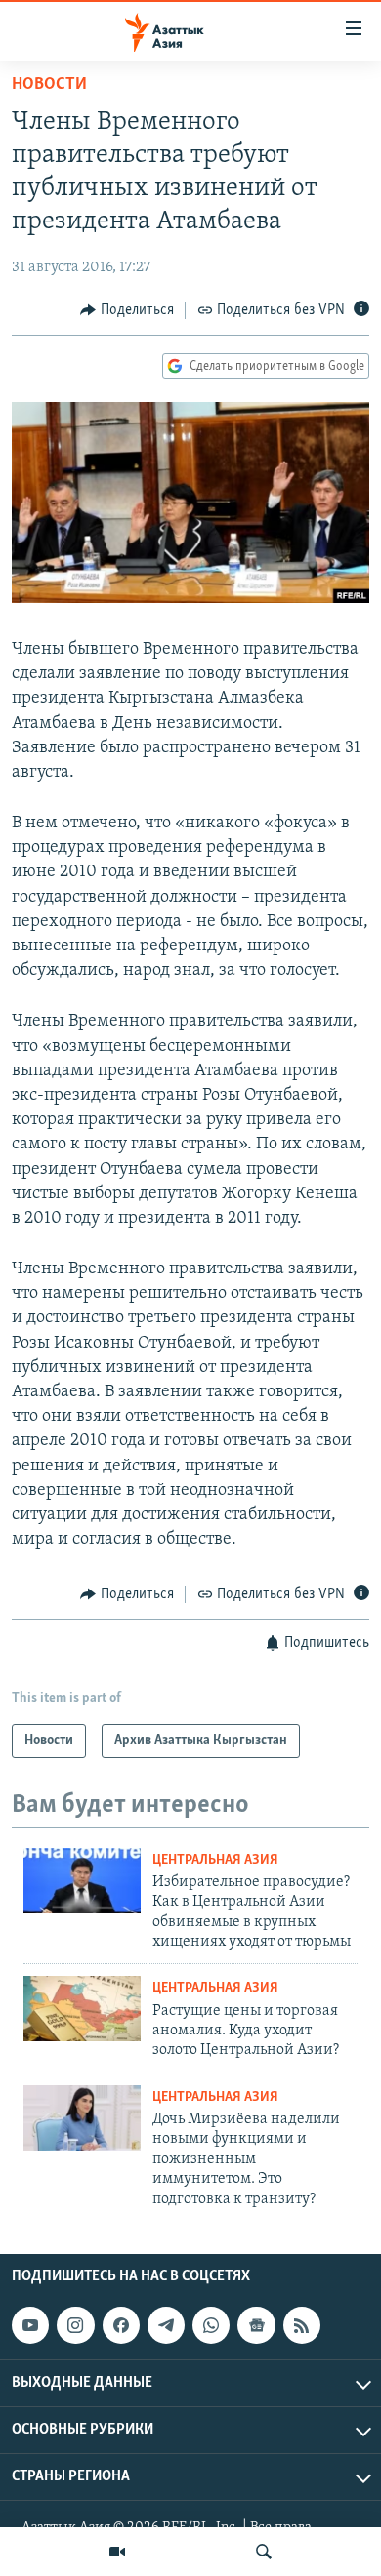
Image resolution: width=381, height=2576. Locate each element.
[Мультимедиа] (117, 2552)
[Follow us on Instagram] (75, 2325)
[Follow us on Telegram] (166, 2325)
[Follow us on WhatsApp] (211, 2325)
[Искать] (264, 2552)
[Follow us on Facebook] (121, 2325)
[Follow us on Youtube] (30, 2325)
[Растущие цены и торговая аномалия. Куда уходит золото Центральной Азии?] (82, 2009)
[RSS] (302, 2325)
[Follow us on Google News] (256, 2325)
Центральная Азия (215, 1860)
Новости (49, 85)
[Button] (127, 310)
